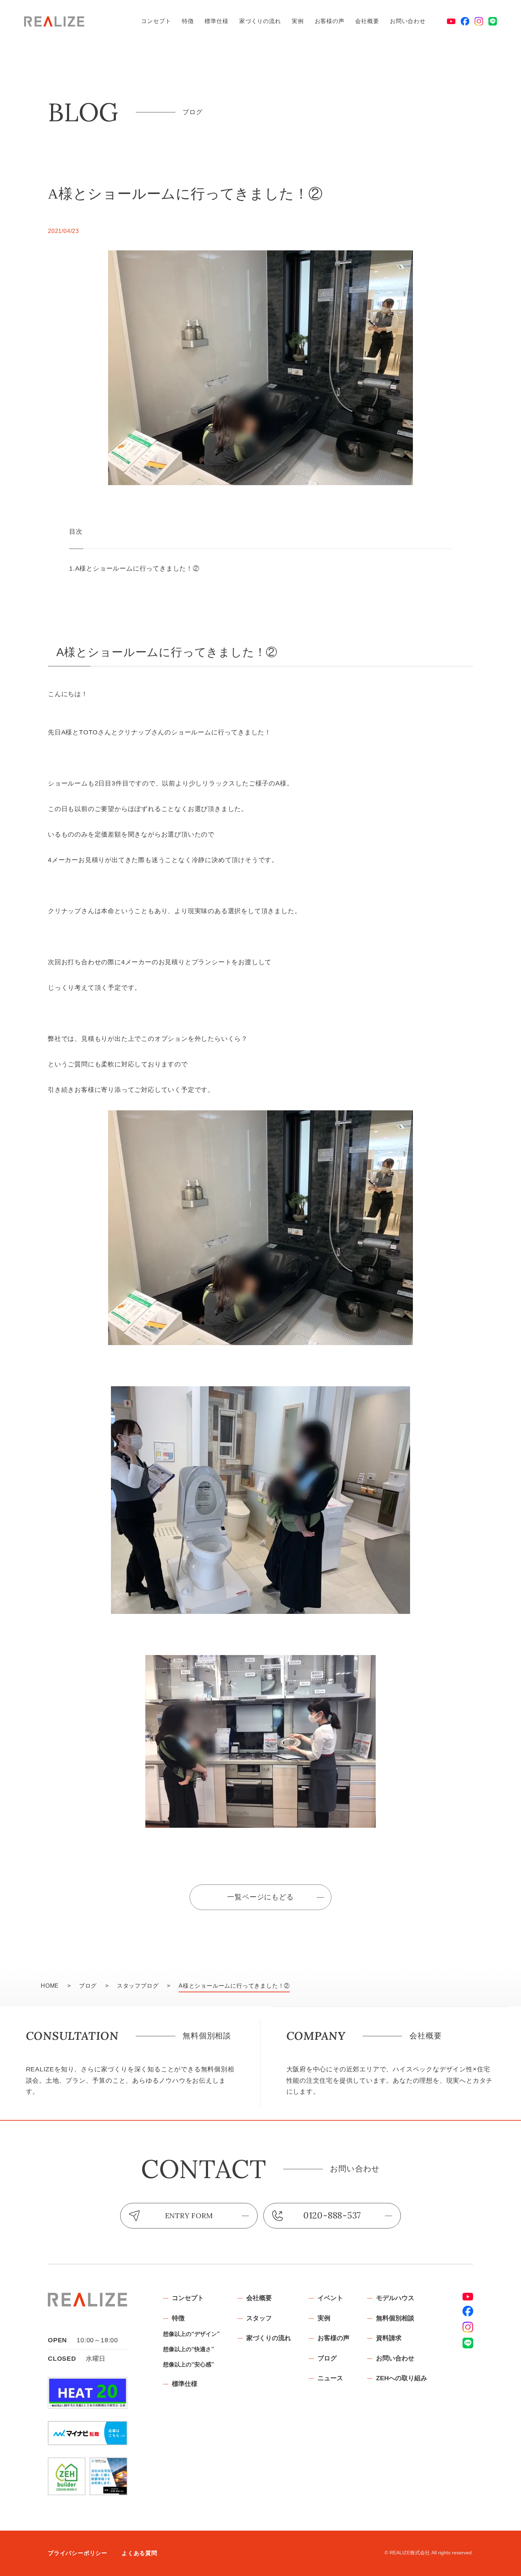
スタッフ (259, 2318)
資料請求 (389, 2338)
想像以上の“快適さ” (189, 2349)
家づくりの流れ (260, 21)
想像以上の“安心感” (189, 2364)
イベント (330, 2298)
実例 (298, 21)
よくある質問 (139, 2553)
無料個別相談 (395, 2318)
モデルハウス (395, 2298)
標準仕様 (216, 21)
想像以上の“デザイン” (191, 2334)
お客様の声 (330, 21)
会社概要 (367, 21)
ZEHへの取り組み (402, 2378)
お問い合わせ (408, 21)
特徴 (188, 21)
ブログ (327, 2358)
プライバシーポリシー (78, 2553)
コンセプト (156, 21)
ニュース (330, 2378)
